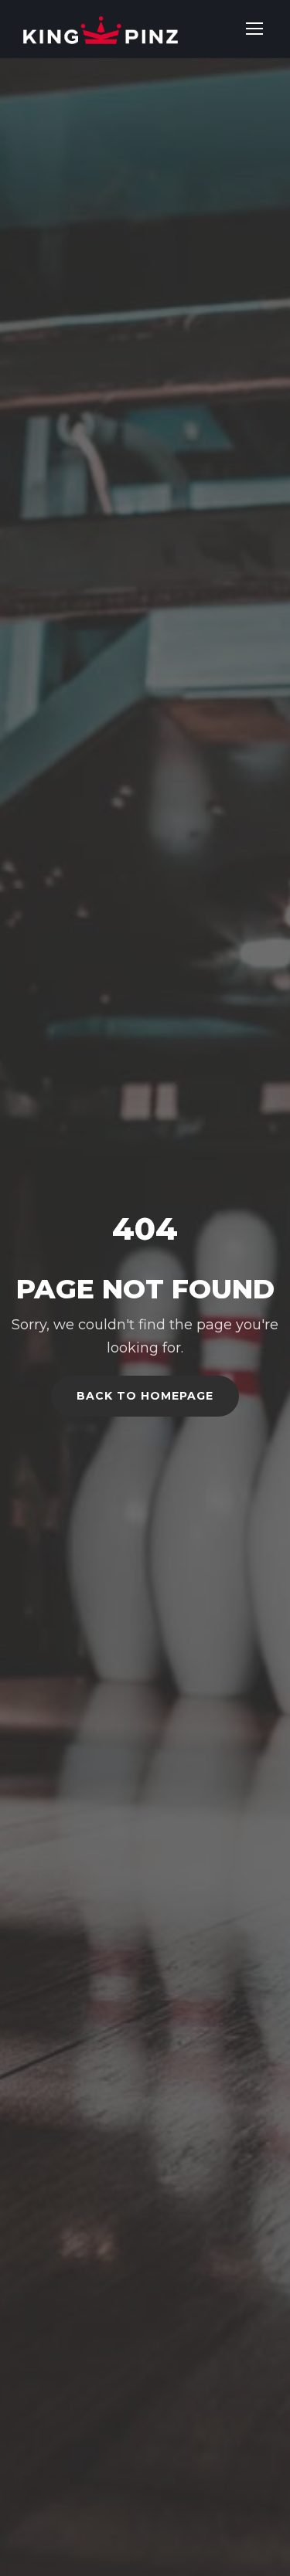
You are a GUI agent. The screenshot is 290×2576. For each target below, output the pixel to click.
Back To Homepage (145, 1396)
